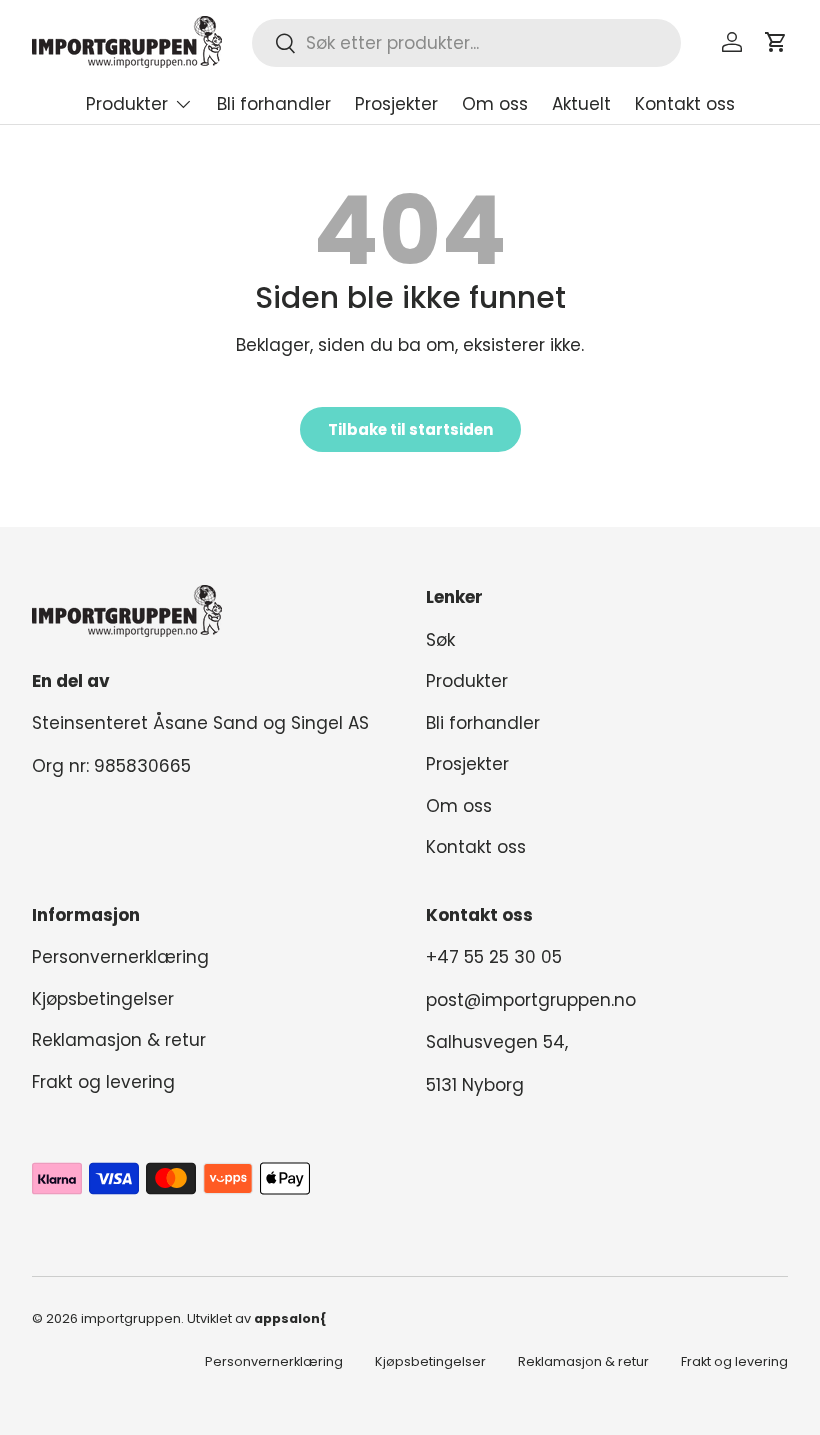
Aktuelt (581, 104)
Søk (440, 640)
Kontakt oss (685, 104)
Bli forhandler (274, 104)
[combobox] (466, 43)
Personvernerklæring (120, 957)
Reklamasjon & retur (119, 1040)
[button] (776, 42)
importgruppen (131, 1318)
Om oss (495, 104)
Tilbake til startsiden (410, 429)
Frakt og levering (103, 1082)
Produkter (467, 681)
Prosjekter (396, 104)
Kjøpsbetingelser (103, 999)
